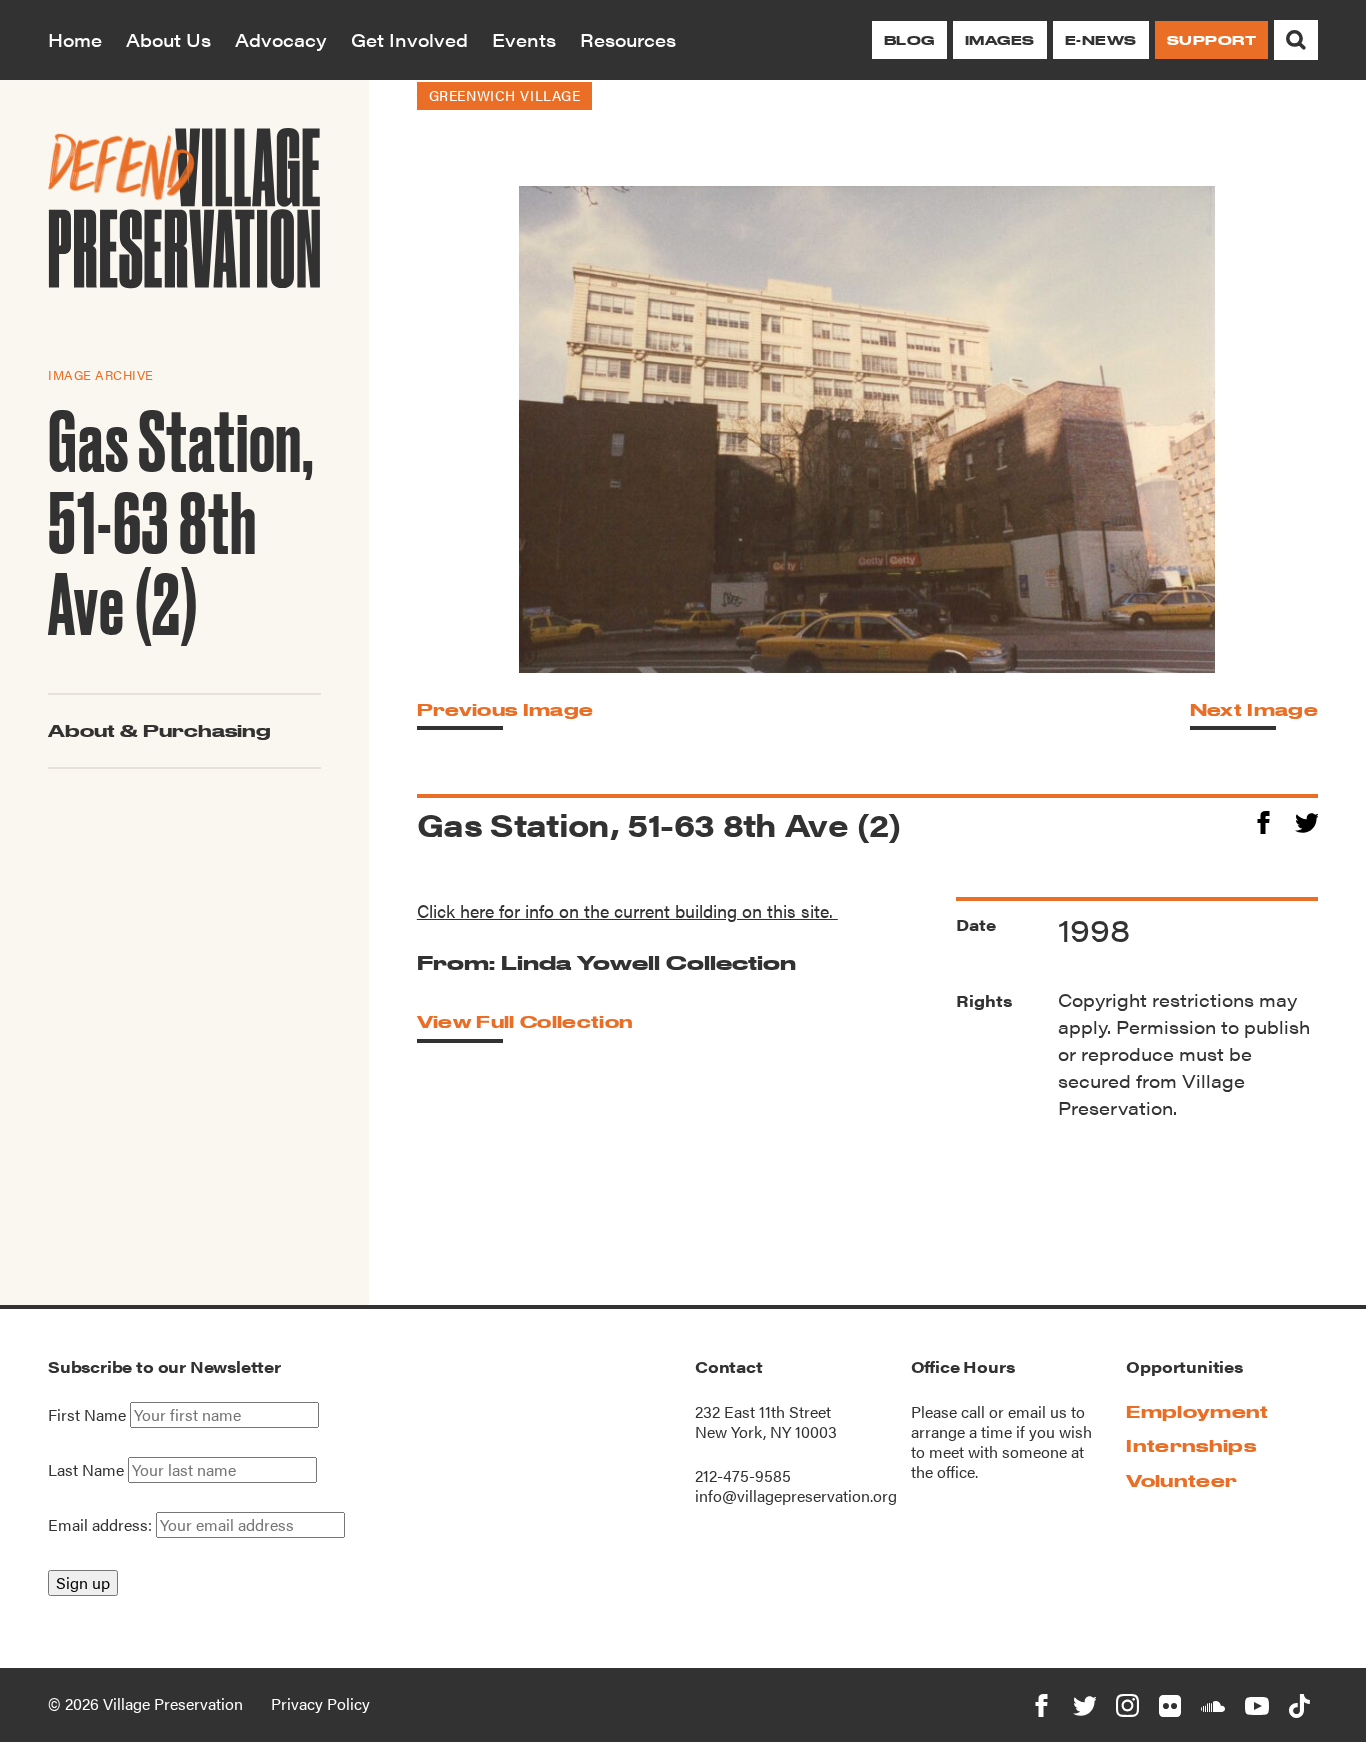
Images (1000, 40)
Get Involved (409, 39)
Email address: (102, 1524)
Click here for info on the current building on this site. (627, 910)
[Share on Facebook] (1263, 819)
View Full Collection (525, 1021)
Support (1211, 40)
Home (75, 39)
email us (1037, 1411)
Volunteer (1181, 1480)
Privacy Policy (320, 1703)
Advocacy (281, 39)
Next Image (1254, 709)
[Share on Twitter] (1306, 819)
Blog (909, 40)
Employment (1197, 1411)
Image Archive (101, 374)
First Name (87, 1415)
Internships (1191, 1445)
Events (524, 39)
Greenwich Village (505, 95)
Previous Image (505, 709)
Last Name (86, 1470)
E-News (1101, 40)
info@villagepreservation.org (796, 1495)
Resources (628, 39)
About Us (168, 39)
